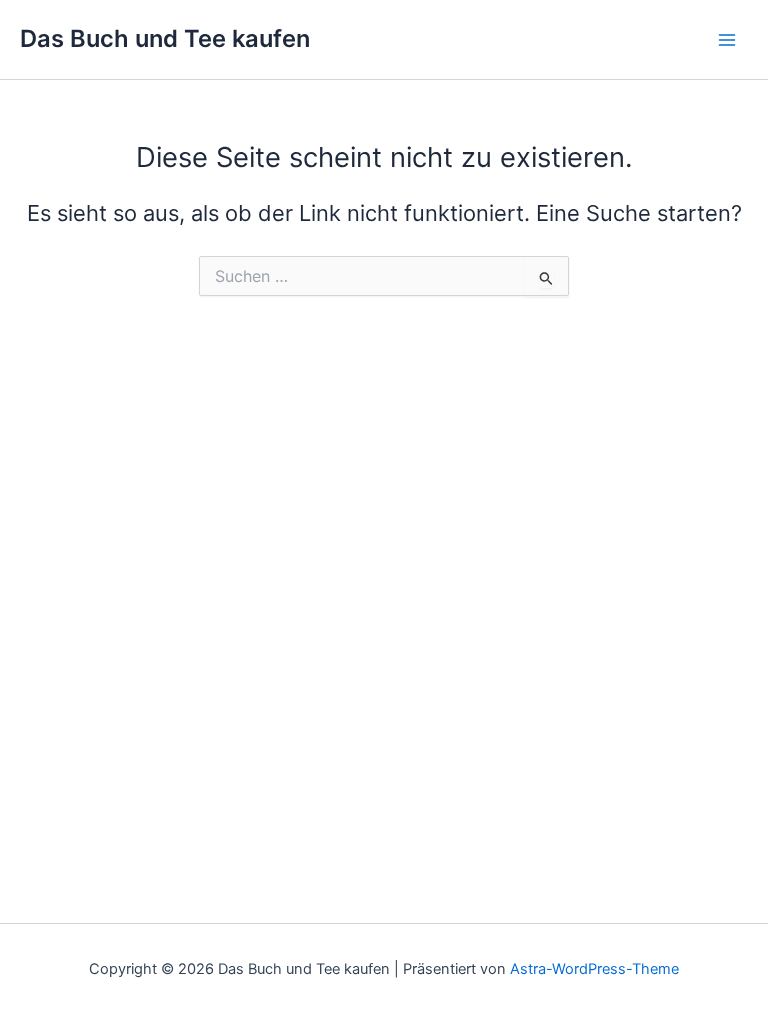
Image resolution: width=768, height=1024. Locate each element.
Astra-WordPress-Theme (594, 969)
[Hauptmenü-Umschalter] (727, 40)
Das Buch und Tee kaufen (165, 38)
